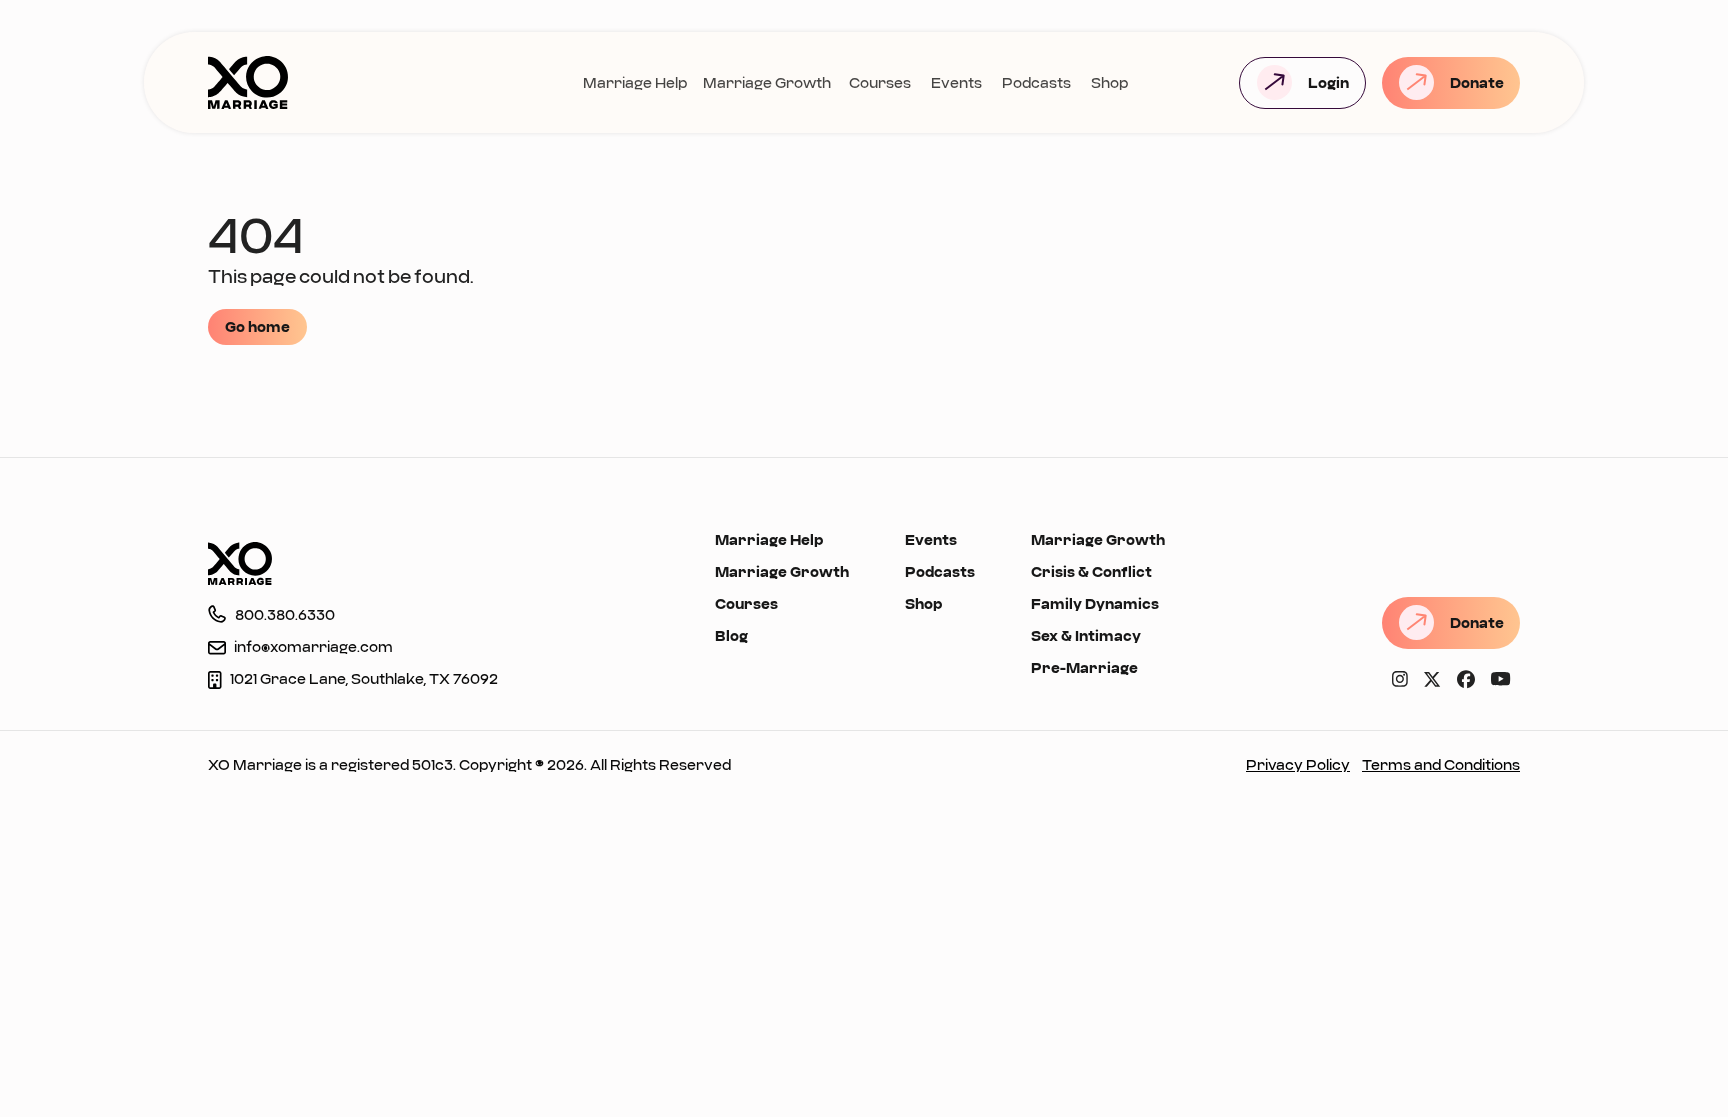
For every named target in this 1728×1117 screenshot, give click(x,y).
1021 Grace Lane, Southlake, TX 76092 (364, 678)
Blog (731, 635)
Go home (257, 326)
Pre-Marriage (1084, 667)
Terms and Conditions (1441, 764)
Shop (1109, 82)
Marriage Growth (767, 82)
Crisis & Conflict (1091, 571)
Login (1328, 82)
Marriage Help (635, 82)
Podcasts (1036, 82)
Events (956, 82)
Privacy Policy (1298, 764)
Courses (880, 82)
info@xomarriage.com (313, 646)
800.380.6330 (285, 614)
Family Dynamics (1095, 603)
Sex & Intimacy (1086, 635)
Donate (1477, 82)
